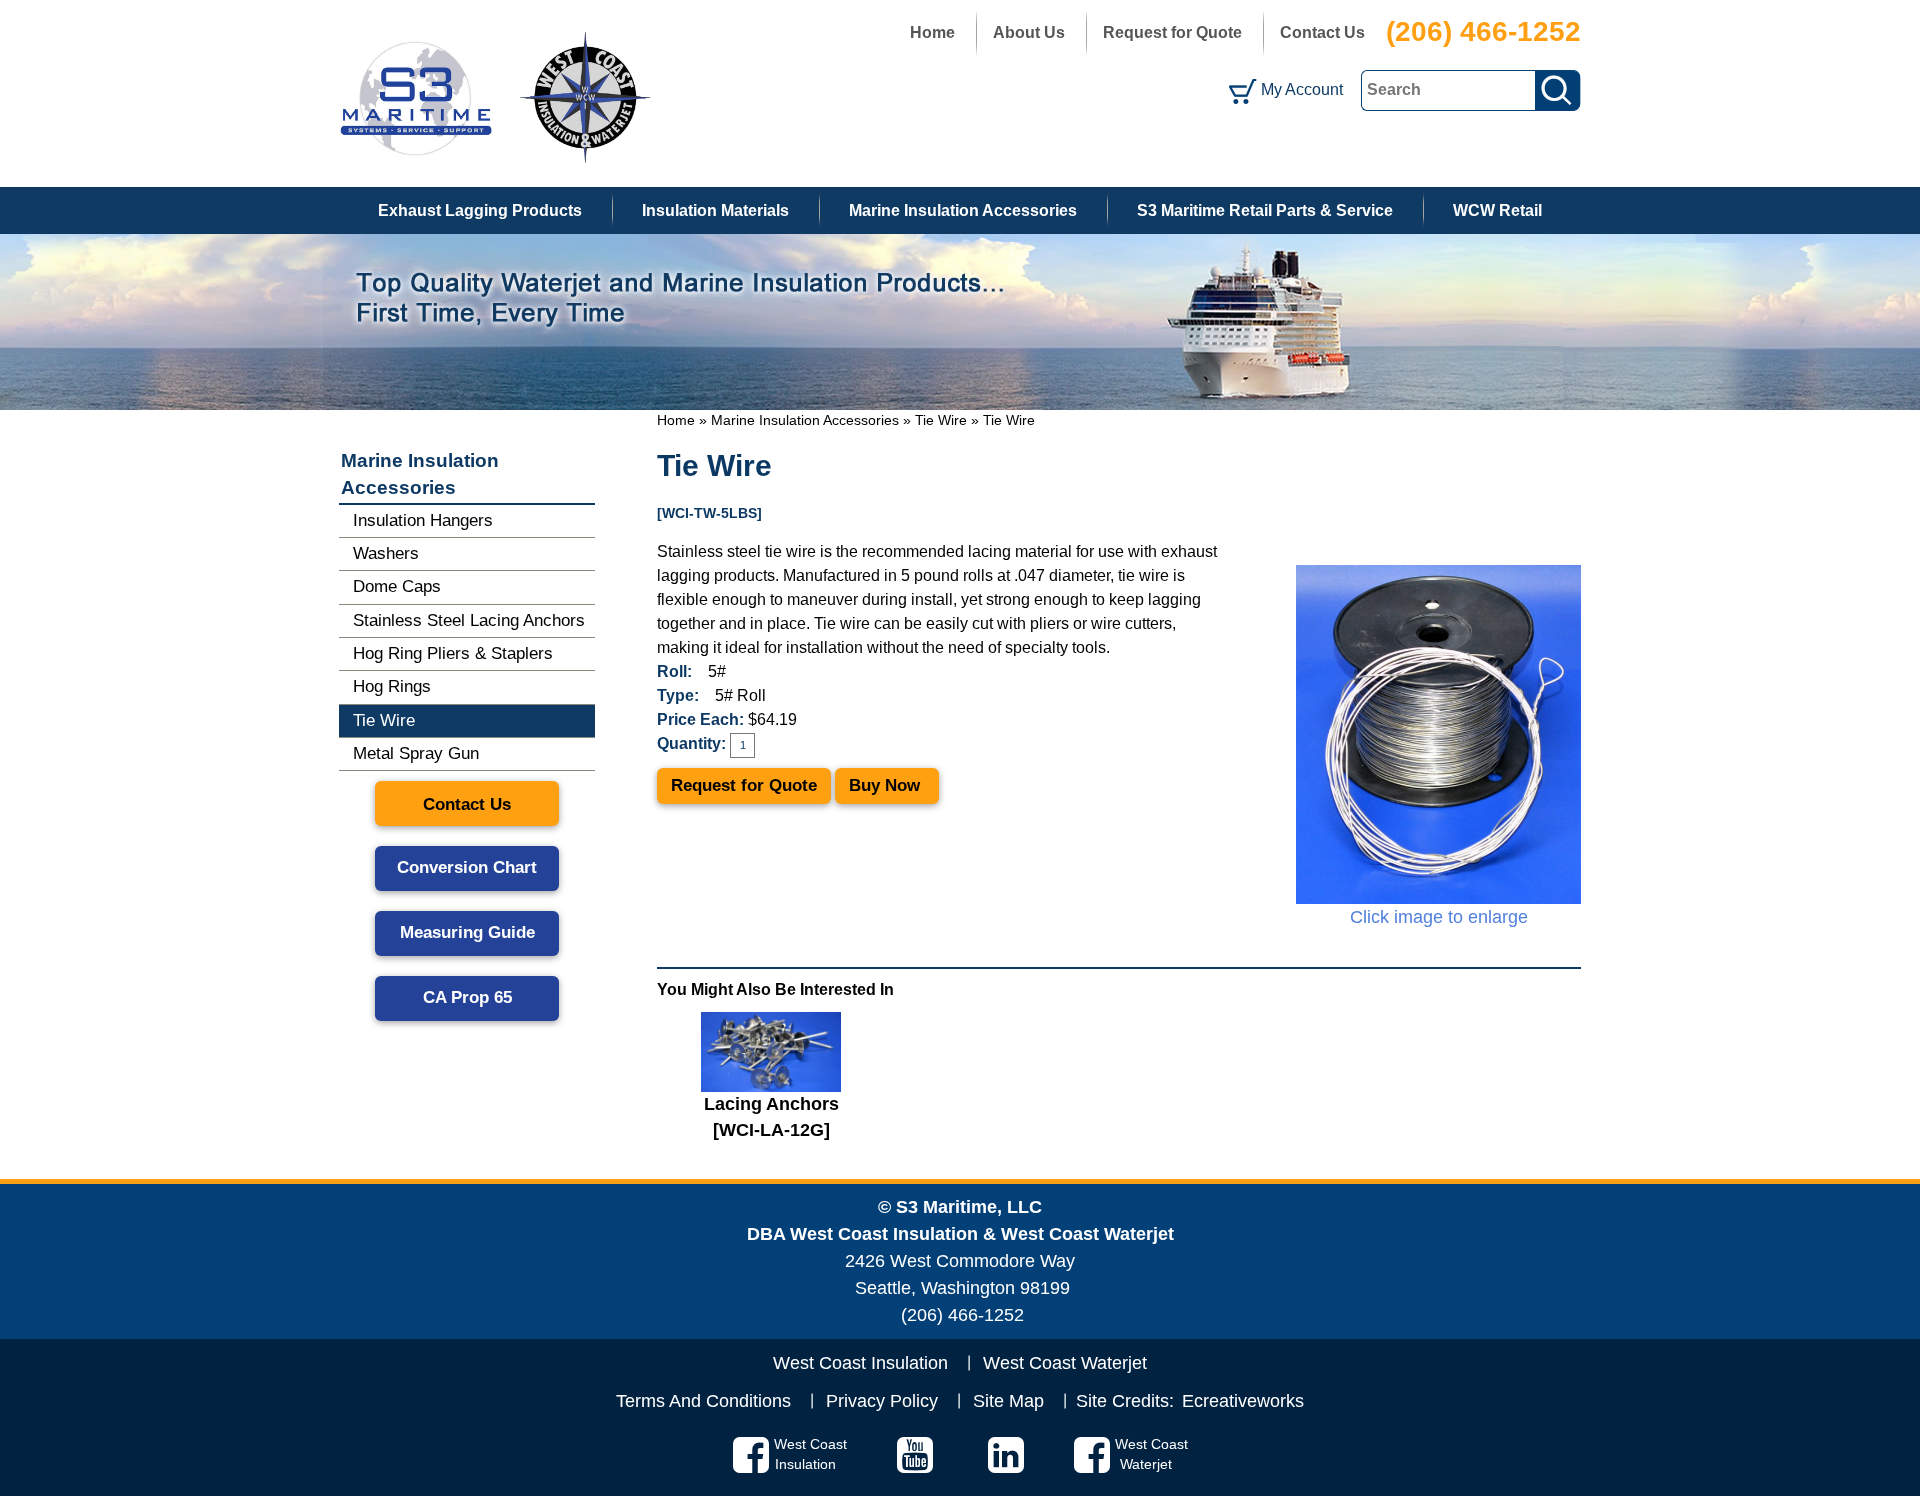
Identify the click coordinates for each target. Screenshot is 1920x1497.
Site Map (1008, 1401)
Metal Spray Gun (416, 753)
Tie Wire (941, 420)
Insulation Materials (715, 210)
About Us (1029, 32)
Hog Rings (392, 686)
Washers (386, 553)
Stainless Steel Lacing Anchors (469, 620)
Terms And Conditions (703, 1401)
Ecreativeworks (1243, 1401)
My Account (1302, 89)
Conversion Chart (467, 867)
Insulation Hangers (423, 520)
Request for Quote (1172, 32)
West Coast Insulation (860, 1363)
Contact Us (1322, 32)
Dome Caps (397, 586)
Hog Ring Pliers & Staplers (453, 653)
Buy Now (887, 785)
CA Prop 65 (467, 997)
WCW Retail (1497, 210)
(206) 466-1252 (1483, 31)
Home (932, 32)
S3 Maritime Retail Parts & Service (1265, 210)
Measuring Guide (467, 932)
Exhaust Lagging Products (480, 210)
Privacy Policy (882, 1401)
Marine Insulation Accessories (963, 210)
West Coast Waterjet (1065, 1363)
